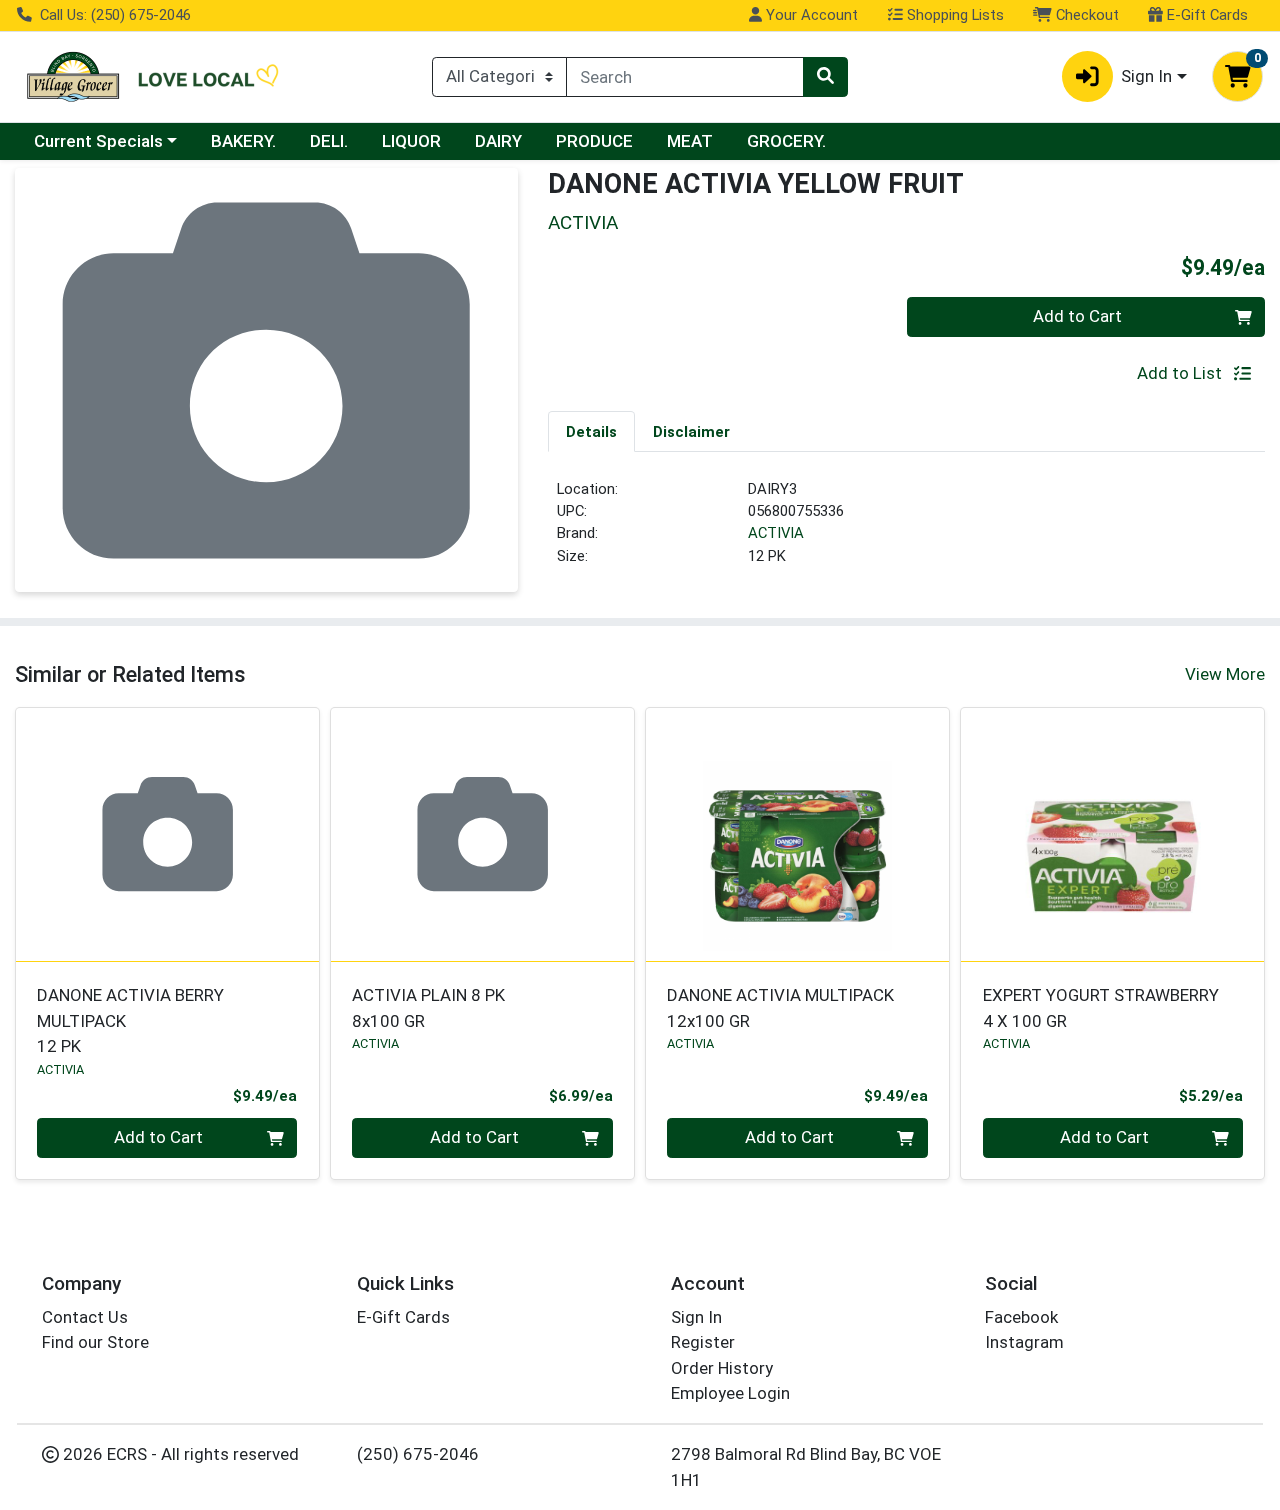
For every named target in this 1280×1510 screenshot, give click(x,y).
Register (703, 1342)
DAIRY (498, 141)
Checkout (1085, 15)
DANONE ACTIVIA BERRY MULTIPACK (130, 1020)
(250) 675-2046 (418, 1454)
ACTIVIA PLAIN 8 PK (428, 1007)
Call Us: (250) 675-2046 (113, 15)
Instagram (1024, 1342)
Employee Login (730, 1393)
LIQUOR (411, 141)
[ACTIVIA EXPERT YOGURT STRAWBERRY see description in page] (1112, 834)
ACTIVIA (776, 533)
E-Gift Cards (1205, 15)
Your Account (810, 15)
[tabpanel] (906, 531)
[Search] (825, 77)
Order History (722, 1368)
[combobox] (685, 77)
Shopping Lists (953, 15)
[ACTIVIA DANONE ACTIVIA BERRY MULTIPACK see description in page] (167, 834)
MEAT (690, 141)
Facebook (1021, 1317)
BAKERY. (243, 141)
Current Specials (98, 141)
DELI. (329, 141)
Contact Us (85, 1317)
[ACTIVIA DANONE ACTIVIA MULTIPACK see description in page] (797, 834)
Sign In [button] (1146, 76)
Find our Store (95, 1342)
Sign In (696, 1317)
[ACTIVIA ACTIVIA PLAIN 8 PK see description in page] (482, 834)
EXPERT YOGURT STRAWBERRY (1101, 1007)
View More (1225, 674)
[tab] (591, 431)
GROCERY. (786, 141)
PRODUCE (594, 141)
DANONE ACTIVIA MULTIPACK (780, 1007)
